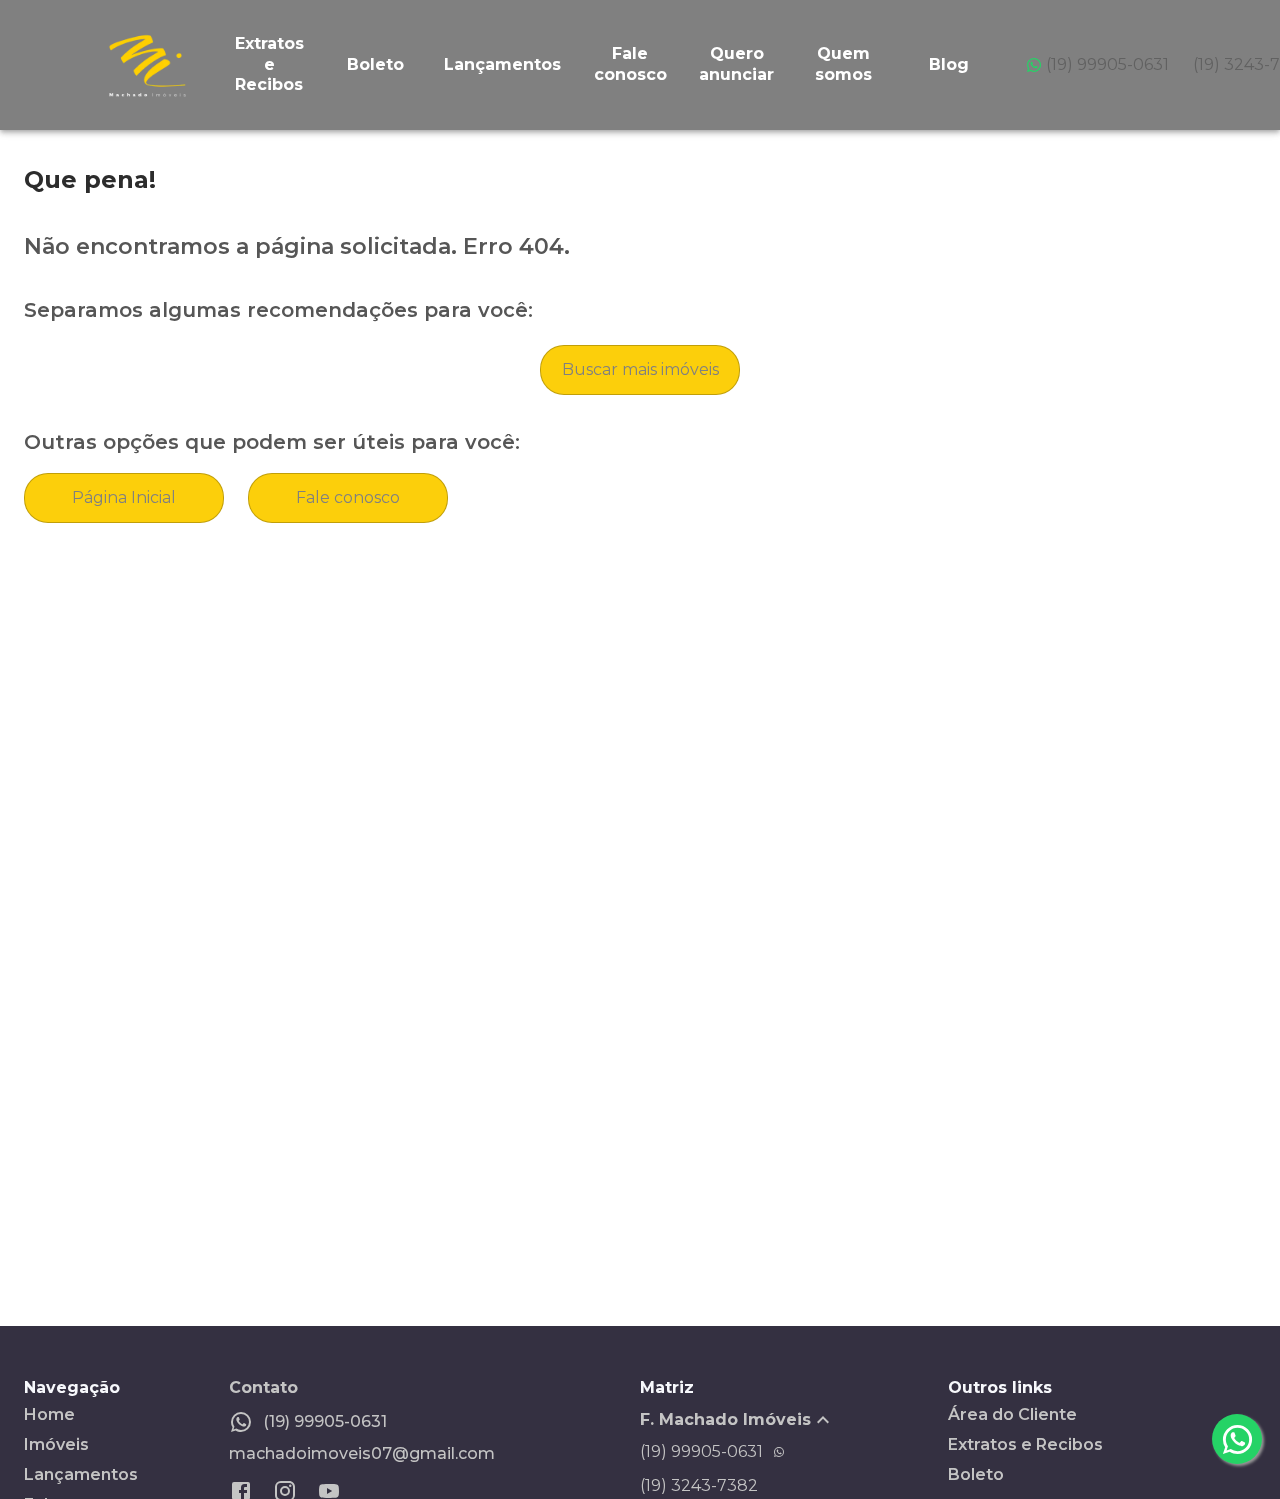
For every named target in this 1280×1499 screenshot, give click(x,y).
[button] (794, 1420)
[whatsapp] (1237, 1439)
